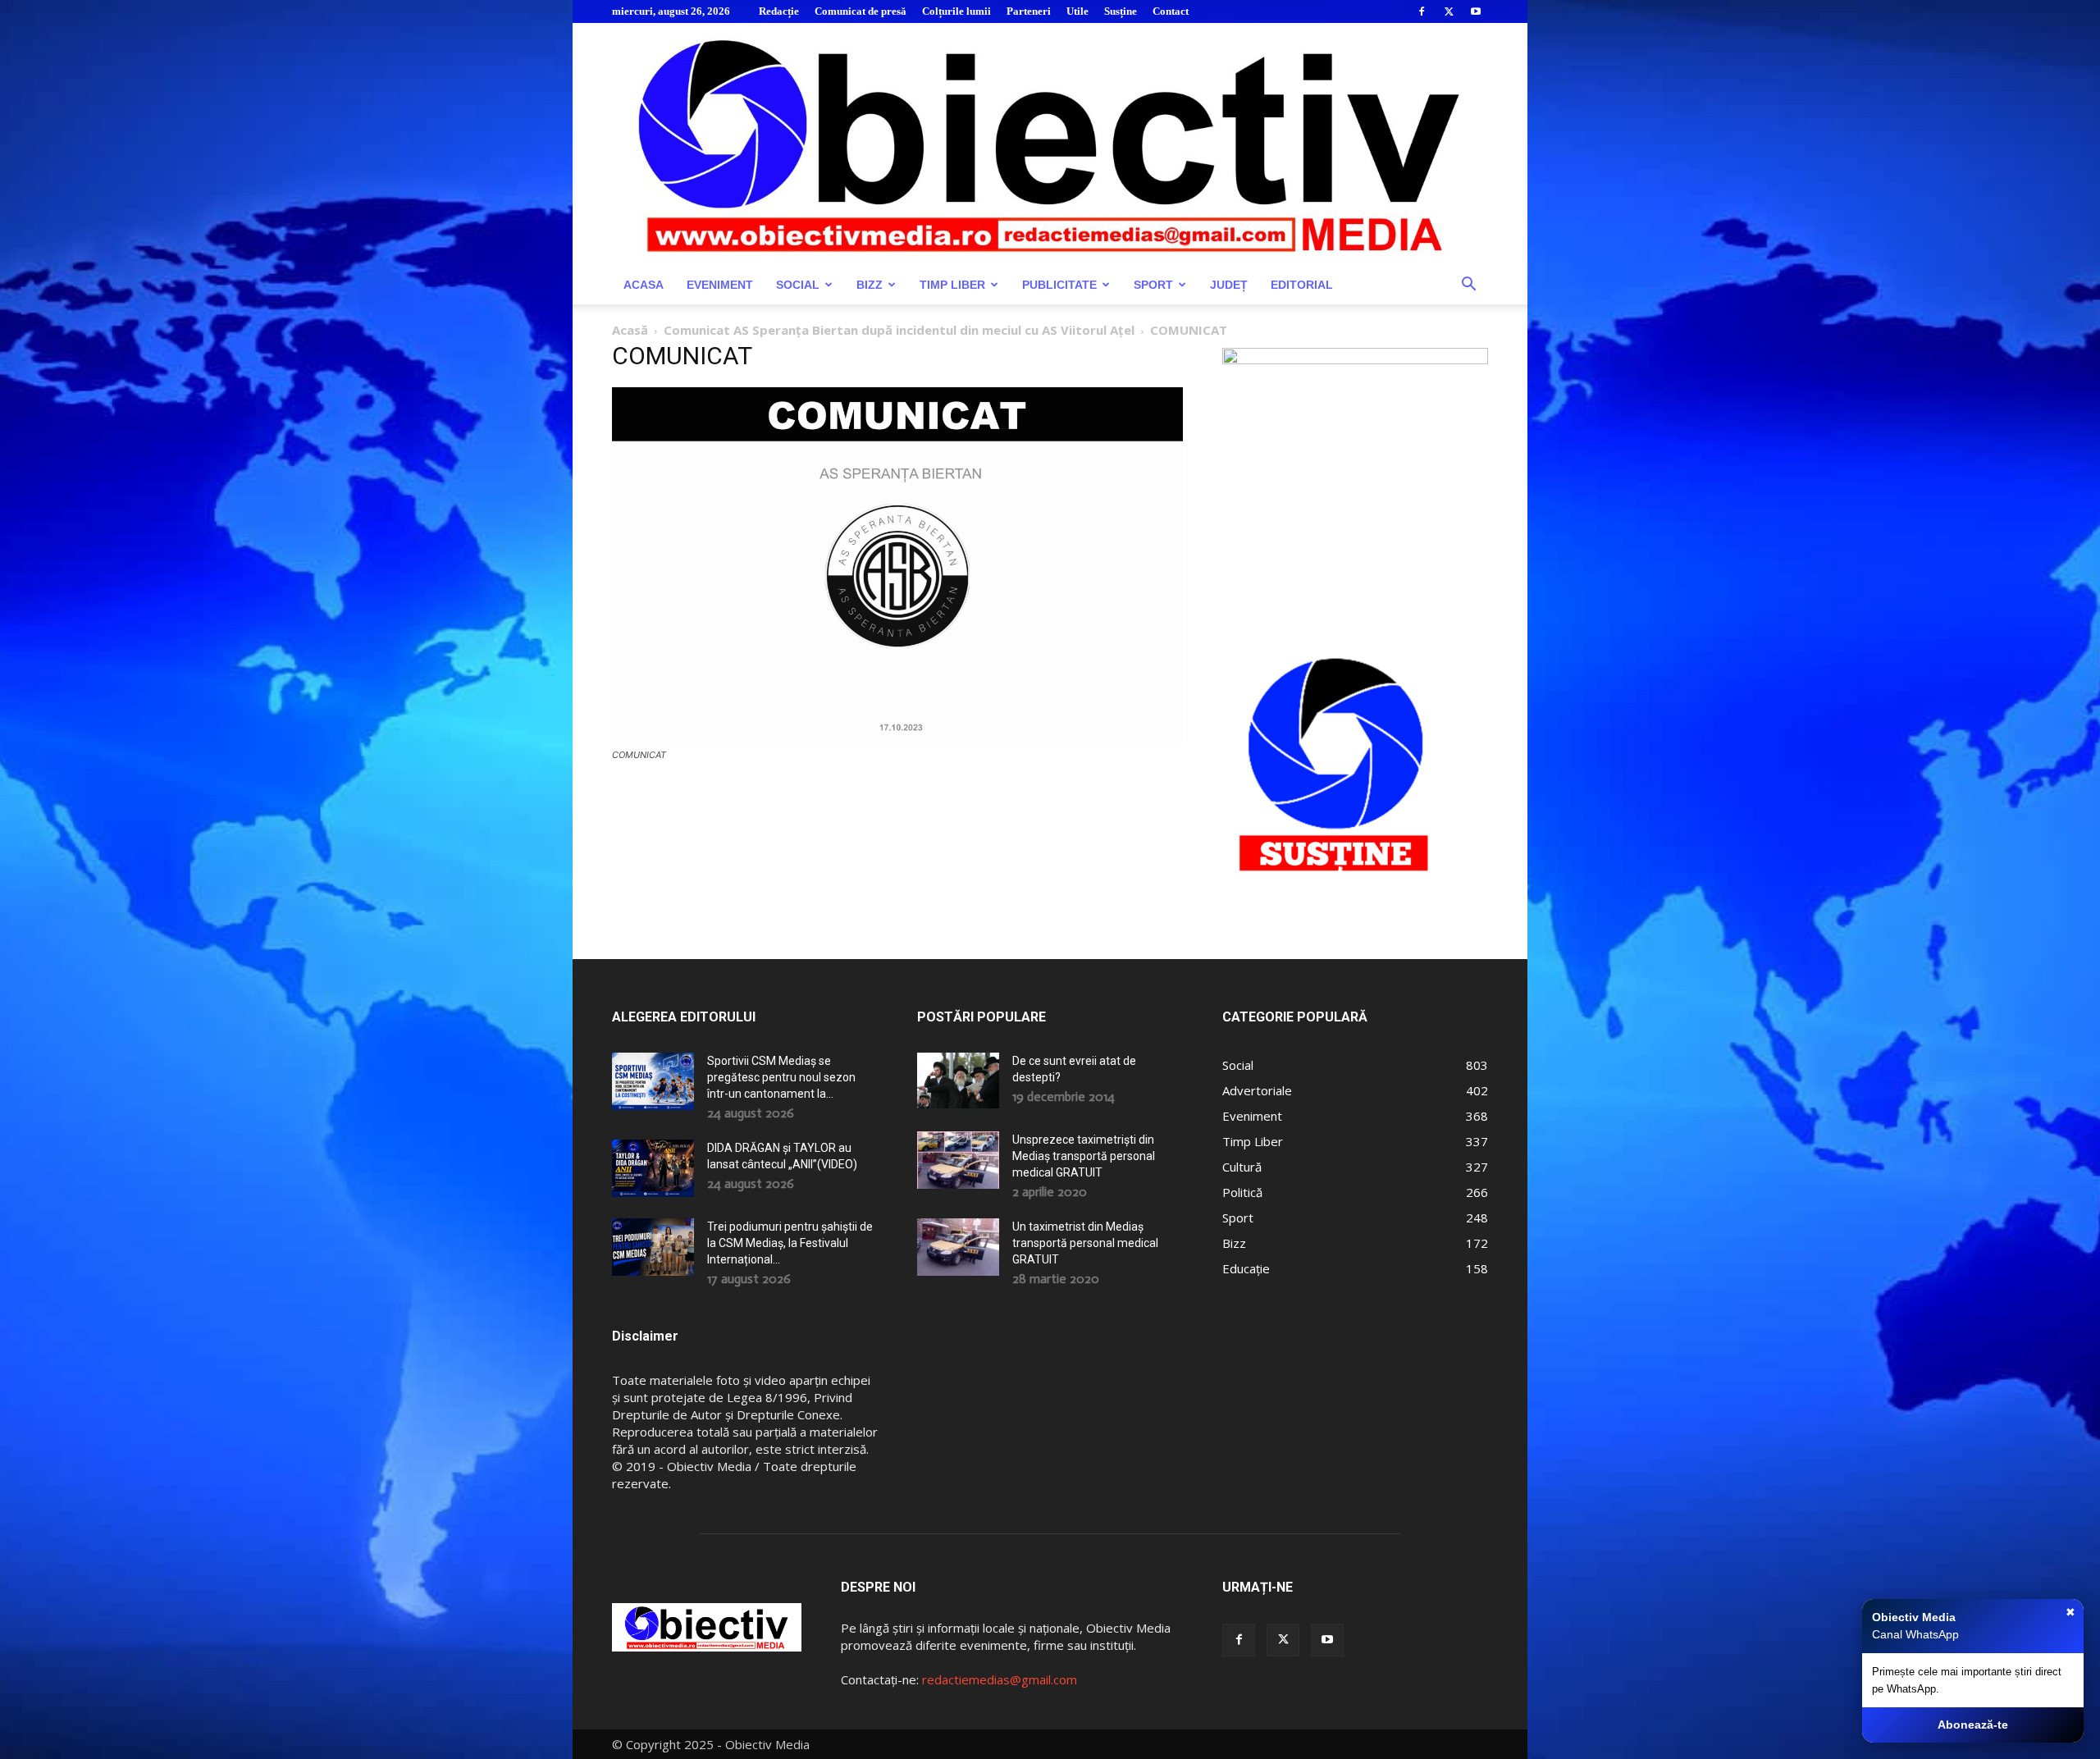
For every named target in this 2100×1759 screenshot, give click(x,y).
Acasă (630, 330)
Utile (1077, 11)
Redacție (779, 11)
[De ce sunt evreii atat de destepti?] (958, 1080)
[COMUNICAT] (897, 740)
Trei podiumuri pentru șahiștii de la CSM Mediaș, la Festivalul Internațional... (790, 1243)
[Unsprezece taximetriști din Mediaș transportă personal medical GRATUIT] (958, 1160)
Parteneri (1029, 11)
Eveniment (720, 285)
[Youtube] (1476, 11)
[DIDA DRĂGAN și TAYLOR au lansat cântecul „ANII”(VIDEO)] (653, 1168)
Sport (1153, 285)
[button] (1468, 286)
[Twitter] (1449, 11)
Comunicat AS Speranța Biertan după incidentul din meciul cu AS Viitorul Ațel (899, 330)
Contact (1171, 11)
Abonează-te (1973, 1725)
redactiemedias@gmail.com (1000, 1679)
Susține (1121, 11)
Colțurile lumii (956, 11)
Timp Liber (952, 285)
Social (798, 285)
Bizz (870, 285)
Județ (1229, 285)
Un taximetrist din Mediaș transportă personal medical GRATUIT (1085, 1243)
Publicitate (1059, 285)
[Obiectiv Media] (1050, 144)
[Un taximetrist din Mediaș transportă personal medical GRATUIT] (958, 1247)
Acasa (644, 285)
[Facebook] (1422, 11)
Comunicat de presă (861, 11)
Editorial (1302, 285)
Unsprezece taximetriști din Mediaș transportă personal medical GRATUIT (1084, 1156)
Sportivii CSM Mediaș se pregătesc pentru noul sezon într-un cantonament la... (781, 1077)
